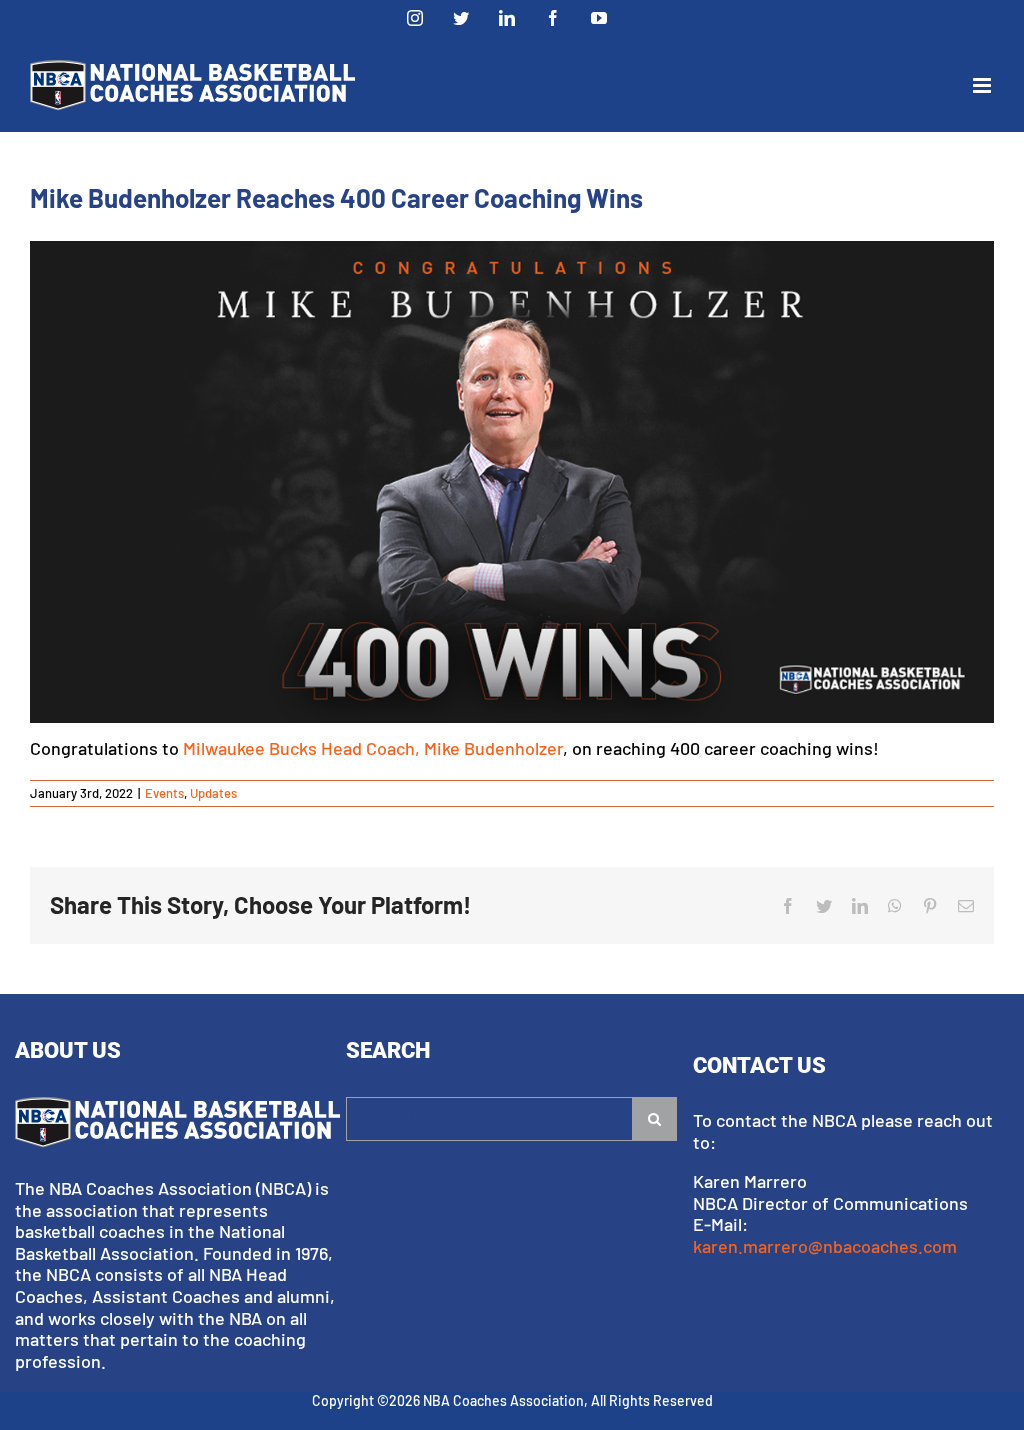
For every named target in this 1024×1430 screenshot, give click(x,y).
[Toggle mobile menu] (983, 85)
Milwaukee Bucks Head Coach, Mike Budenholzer (373, 748)
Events (164, 793)
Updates (213, 793)
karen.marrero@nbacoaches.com (825, 1246)
